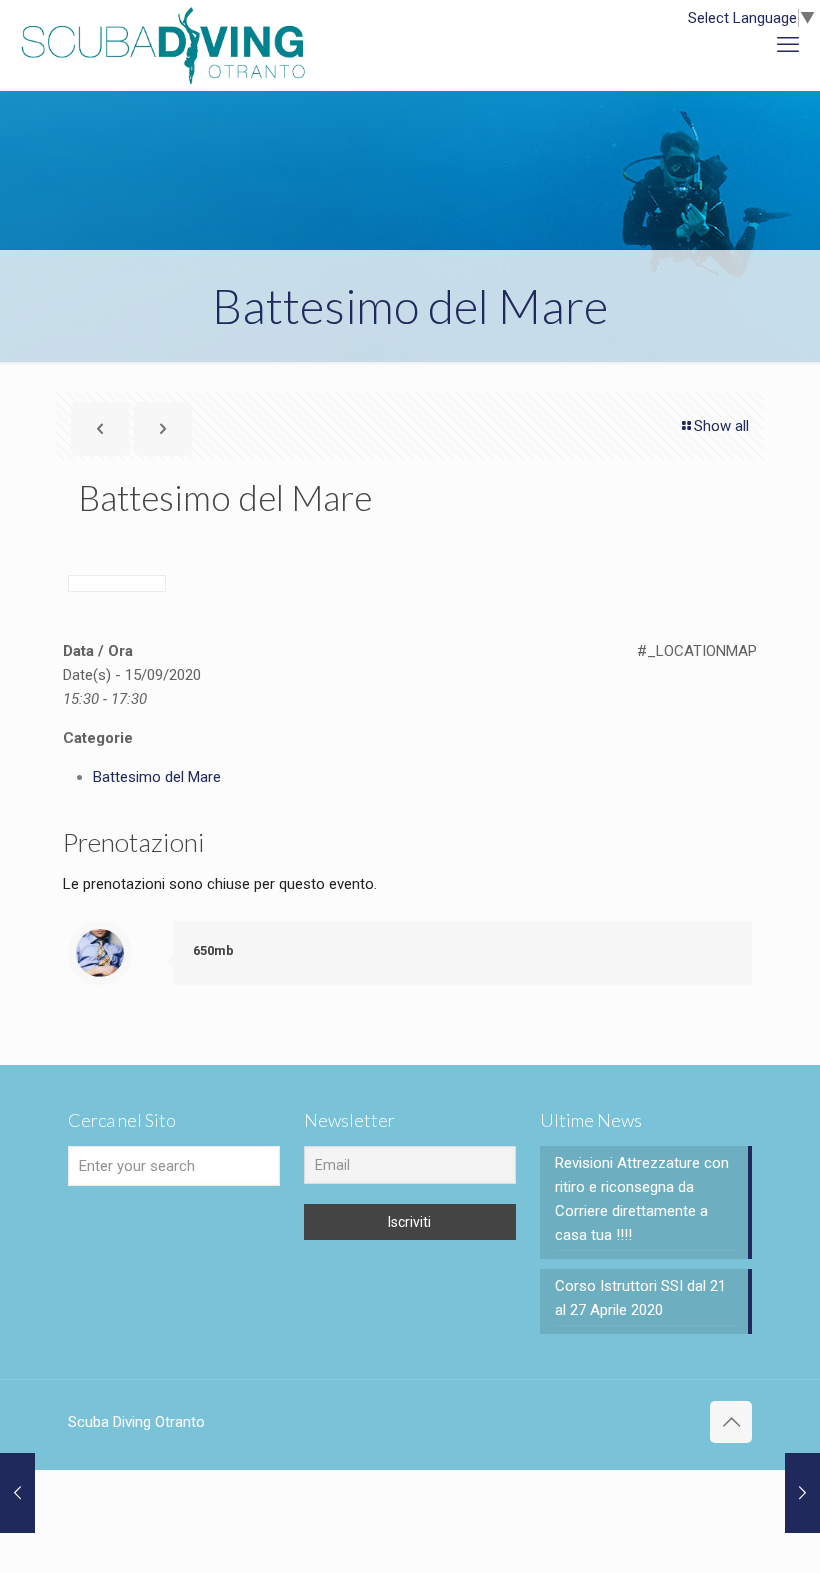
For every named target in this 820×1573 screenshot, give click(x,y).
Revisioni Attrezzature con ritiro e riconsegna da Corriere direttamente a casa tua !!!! (642, 1199)
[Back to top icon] (731, 1422)
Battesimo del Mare (157, 777)
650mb (213, 950)
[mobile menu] (788, 45)
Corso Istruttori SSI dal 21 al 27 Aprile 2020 (640, 1298)
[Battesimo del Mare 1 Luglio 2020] (17, 1493)
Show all (721, 426)
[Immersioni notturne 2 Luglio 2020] (802, 1493)
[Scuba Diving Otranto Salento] (163, 45)
